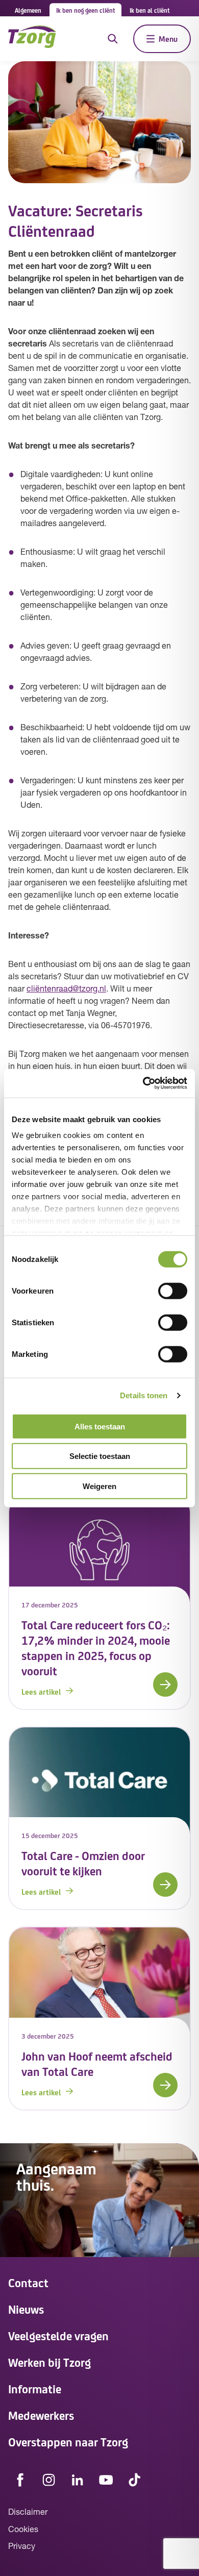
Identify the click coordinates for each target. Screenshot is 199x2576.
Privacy (22, 2547)
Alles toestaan (100, 1426)
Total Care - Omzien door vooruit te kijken (83, 1863)
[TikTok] (135, 2480)
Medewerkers (41, 2415)
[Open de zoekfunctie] (113, 39)
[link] (99, 1603)
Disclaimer (28, 2513)
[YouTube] (106, 2480)
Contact (28, 2282)
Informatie (35, 2388)
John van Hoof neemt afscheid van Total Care (97, 2063)
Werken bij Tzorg (49, 2362)
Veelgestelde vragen (58, 2335)
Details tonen (144, 1395)
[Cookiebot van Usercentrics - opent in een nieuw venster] (143, 1083)
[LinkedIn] (78, 2480)
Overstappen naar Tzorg (68, 2442)
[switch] (173, 1291)
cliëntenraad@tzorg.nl (66, 989)
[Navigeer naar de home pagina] (32, 39)
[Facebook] (20, 2480)
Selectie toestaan (100, 1456)
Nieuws (26, 2309)
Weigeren (99, 1486)
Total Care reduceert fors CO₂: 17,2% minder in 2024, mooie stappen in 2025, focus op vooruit (96, 1648)
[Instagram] (49, 2480)
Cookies (23, 2530)
